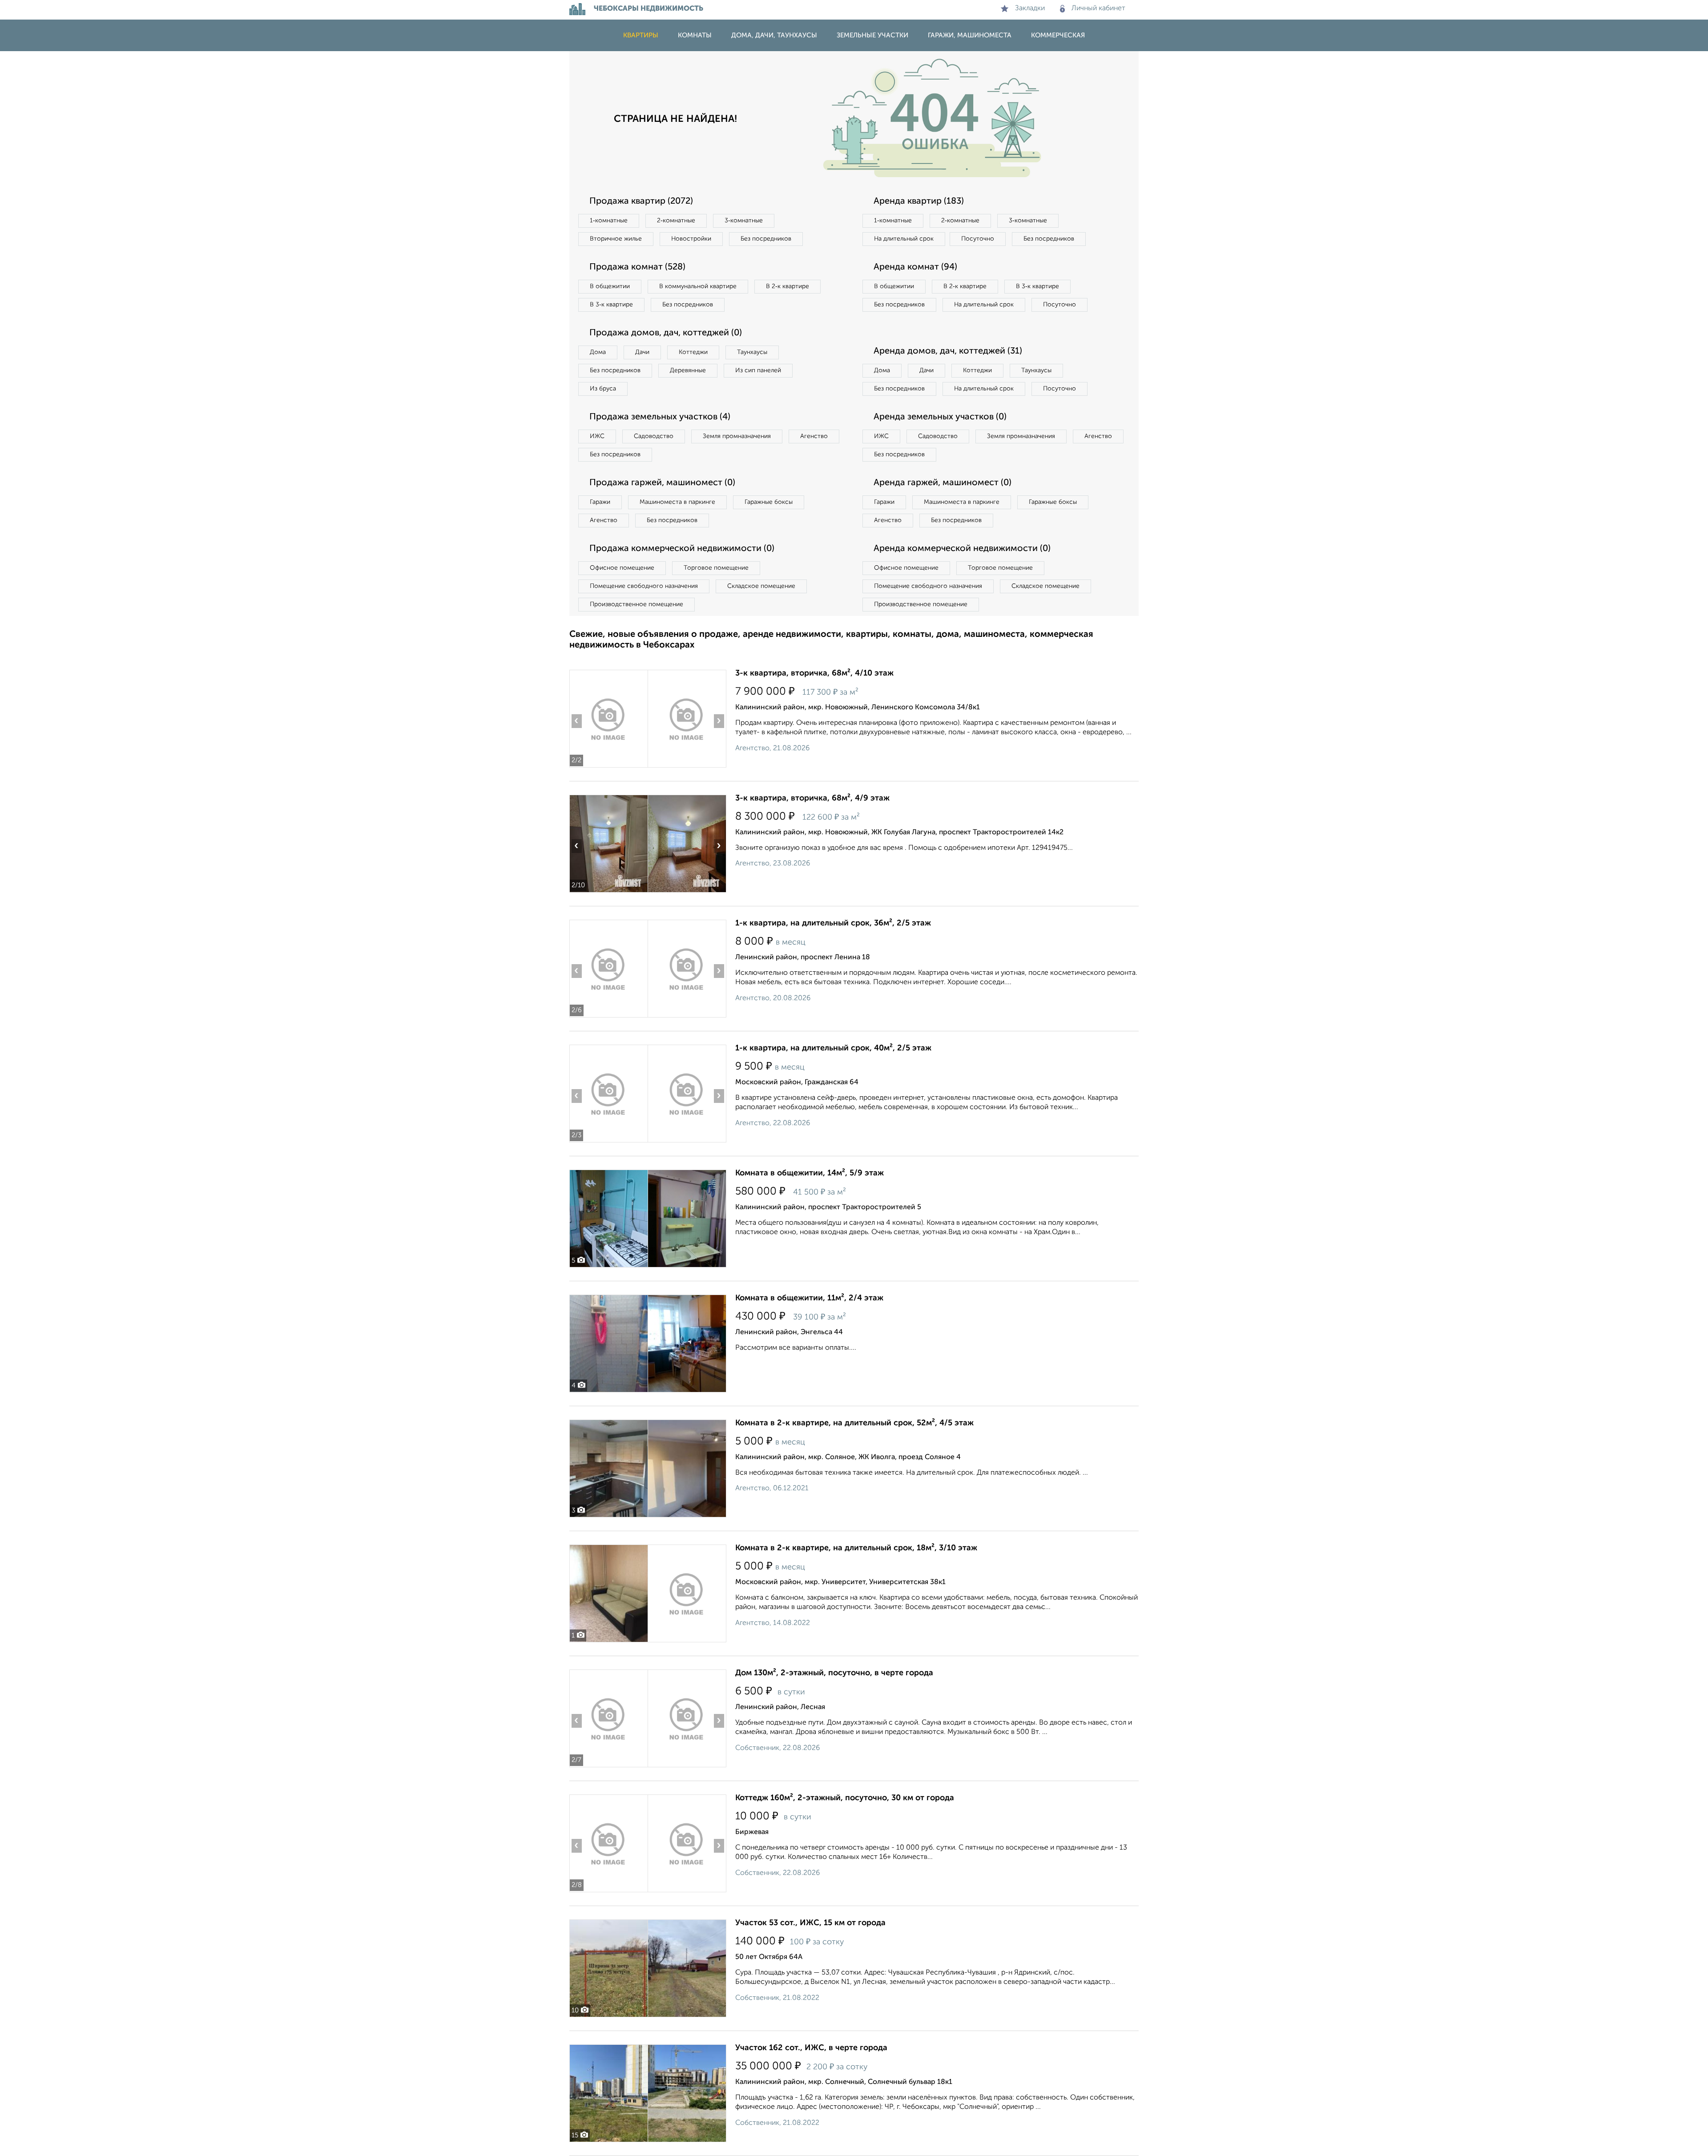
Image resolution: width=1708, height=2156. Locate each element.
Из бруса (603, 389)
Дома (598, 352)
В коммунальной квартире (698, 286)
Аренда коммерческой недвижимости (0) (962, 549)
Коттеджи (693, 352)
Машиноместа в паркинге (677, 502)
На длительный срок (904, 239)
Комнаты (695, 35)
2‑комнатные (676, 221)
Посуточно (978, 239)
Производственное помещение (636, 604)
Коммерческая (1058, 35)
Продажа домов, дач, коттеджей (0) (666, 333)
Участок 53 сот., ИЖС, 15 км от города (810, 1923)
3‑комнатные (744, 221)
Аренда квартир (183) (919, 201)
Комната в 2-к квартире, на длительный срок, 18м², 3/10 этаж (856, 1548)
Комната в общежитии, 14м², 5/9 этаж (810, 1173)
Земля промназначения (737, 436)
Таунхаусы (752, 352)
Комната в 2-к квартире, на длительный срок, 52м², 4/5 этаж (854, 1423)
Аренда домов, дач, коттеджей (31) (948, 351)
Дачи (642, 352)
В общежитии (610, 286)
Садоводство (654, 436)
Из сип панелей (758, 370)
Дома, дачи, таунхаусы (774, 35)
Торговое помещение (716, 568)
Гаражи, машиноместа (970, 35)
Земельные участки (872, 35)
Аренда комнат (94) (915, 267)
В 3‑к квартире (611, 305)
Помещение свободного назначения (644, 586)
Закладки (1030, 8)
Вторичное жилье (616, 239)
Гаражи (600, 502)
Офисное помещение (622, 568)
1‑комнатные (609, 221)
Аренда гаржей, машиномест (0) (943, 483)
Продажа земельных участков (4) (660, 417)
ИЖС (597, 436)
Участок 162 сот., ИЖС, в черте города (811, 2048)
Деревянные (688, 370)
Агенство (814, 436)
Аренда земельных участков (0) (940, 417)
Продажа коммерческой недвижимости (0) (682, 549)
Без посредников (766, 239)
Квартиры (641, 35)
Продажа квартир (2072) (641, 201)
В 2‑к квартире (788, 286)
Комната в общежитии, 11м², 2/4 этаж (809, 1298)
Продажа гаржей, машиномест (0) (662, 483)
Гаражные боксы (769, 502)
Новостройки (691, 239)
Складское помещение (761, 586)
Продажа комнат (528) (637, 267)
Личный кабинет (1098, 8)
